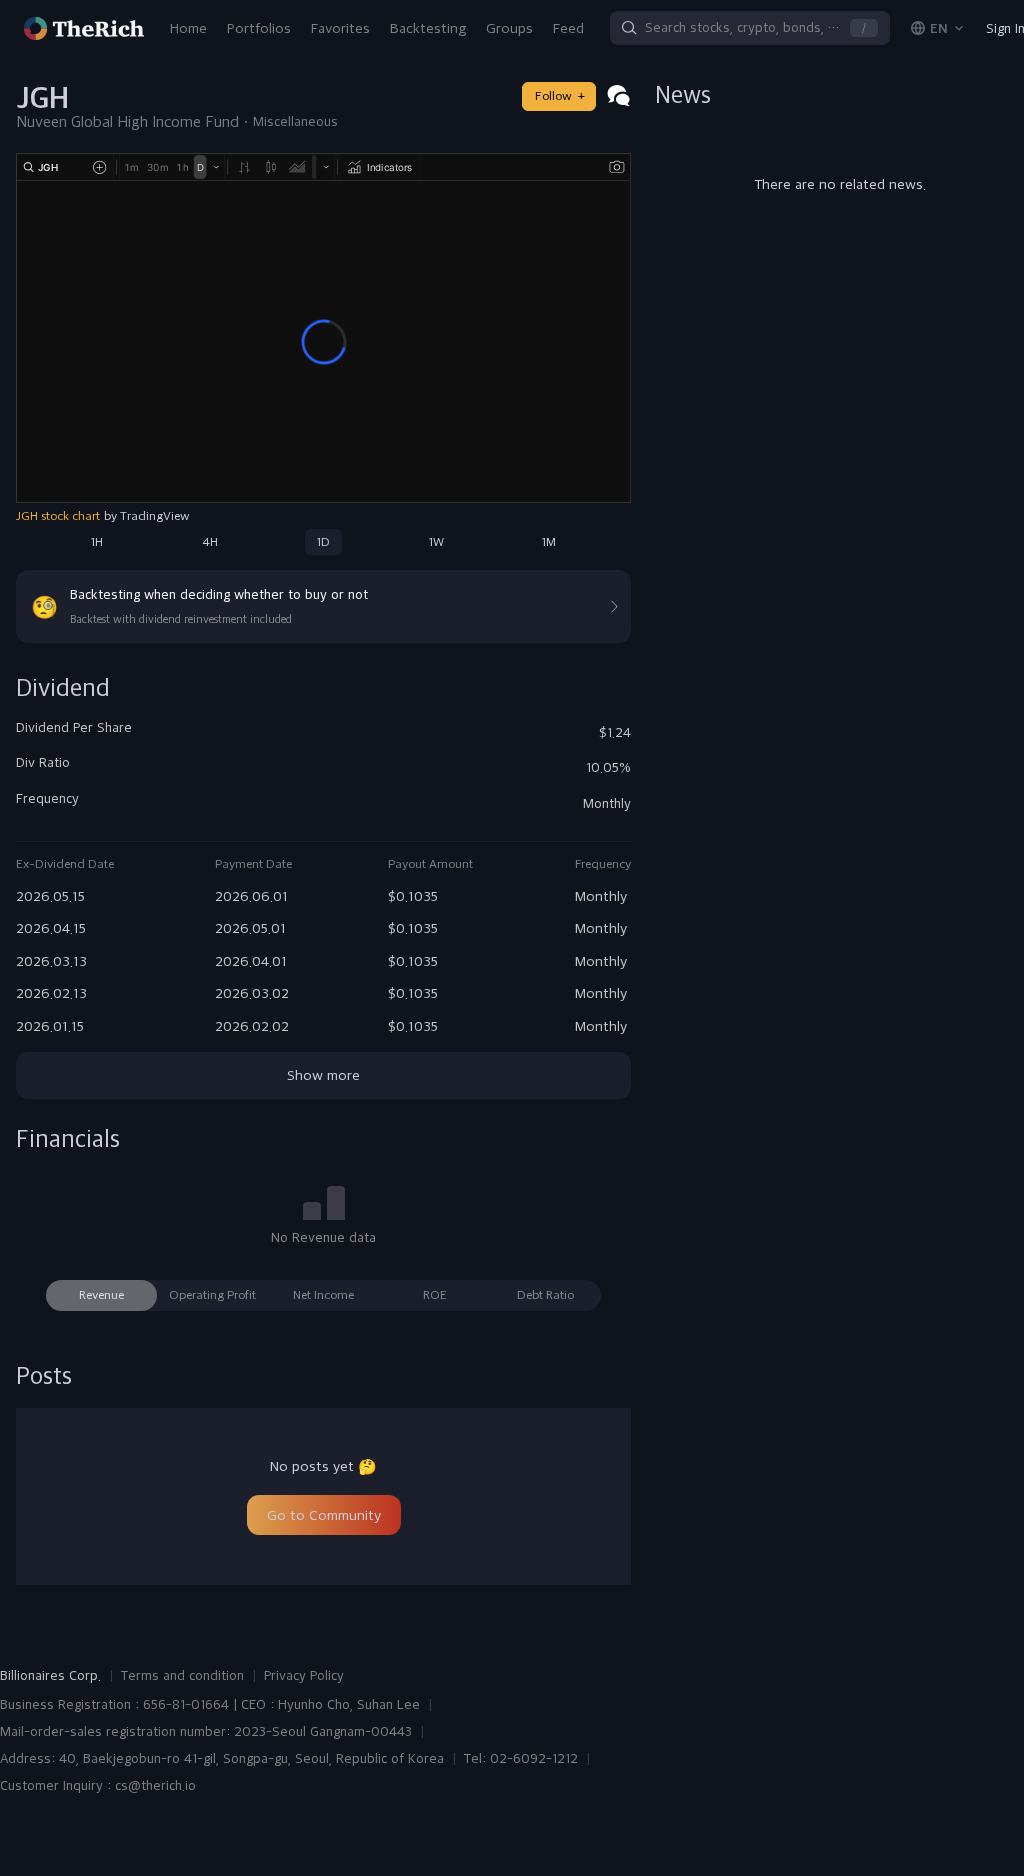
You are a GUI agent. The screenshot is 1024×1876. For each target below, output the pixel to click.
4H (210, 542)
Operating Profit (212, 1295)
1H (97, 542)
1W (436, 542)
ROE (435, 1295)
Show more (323, 1075)
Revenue (101, 1295)
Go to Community (324, 1515)
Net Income (323, 1295)
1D (323, 542)
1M (549, 542)
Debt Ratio (545, 1295)
